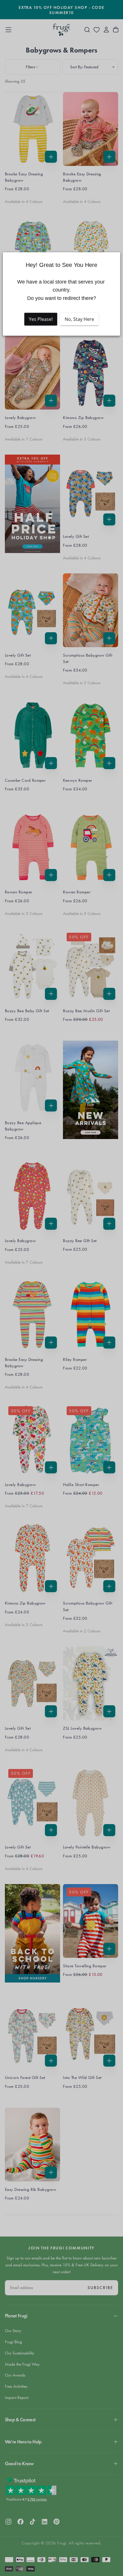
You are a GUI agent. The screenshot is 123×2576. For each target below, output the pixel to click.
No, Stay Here (79, 319)
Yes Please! (41, 319)
